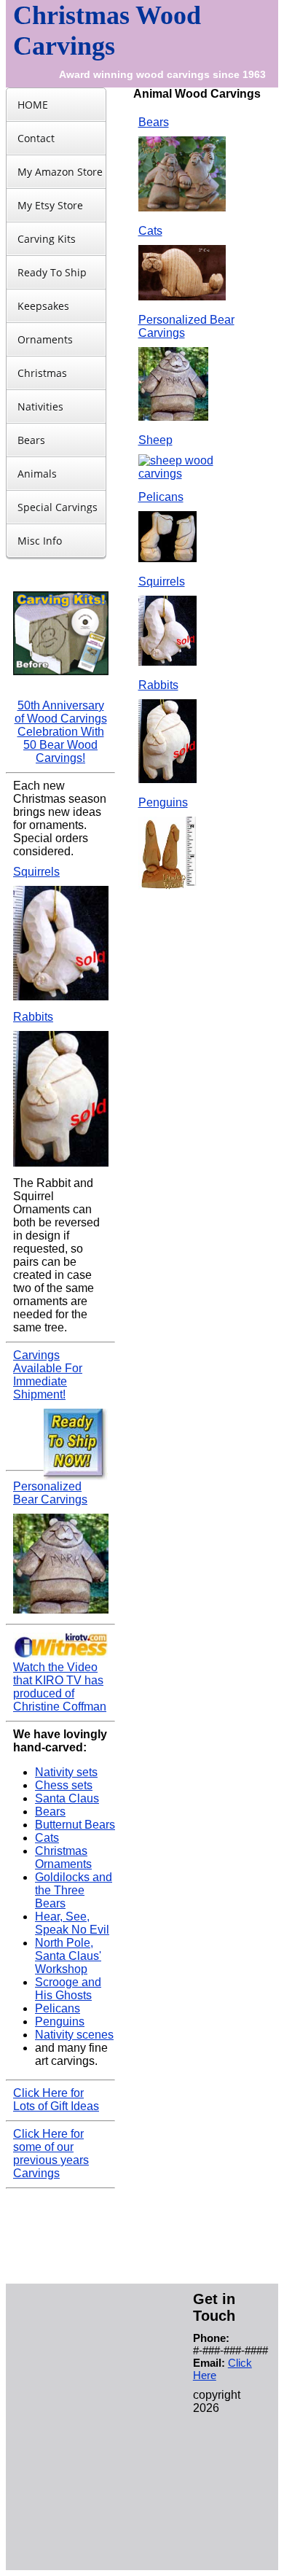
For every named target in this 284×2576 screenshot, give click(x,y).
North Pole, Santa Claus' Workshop (68, 1956)
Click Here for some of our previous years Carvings (51, 2153)
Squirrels (36, 872)
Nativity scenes (74, 2035)
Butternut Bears (75, 1825)
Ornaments (45, 339)
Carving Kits (47, 239)
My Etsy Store (50, 205)
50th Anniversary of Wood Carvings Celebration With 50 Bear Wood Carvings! (61, 732)
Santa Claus (67, 1798)
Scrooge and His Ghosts (68, 1989)
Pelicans (58, 2008)
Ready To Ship (52, 272)
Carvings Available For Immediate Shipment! (48, 1375)
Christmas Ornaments (63, 1857)
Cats (47, 1838)
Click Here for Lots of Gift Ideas (56, 2100)
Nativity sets (66, 1772)
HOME (33, 105)
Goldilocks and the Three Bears (74, 1890)
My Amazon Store (60, 172)
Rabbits (33, 1017)
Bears (31, 440)
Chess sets (64, 1785)
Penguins (60, 2022)
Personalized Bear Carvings (50, 1493)
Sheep (155, 440)
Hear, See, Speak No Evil (72, 1923)
